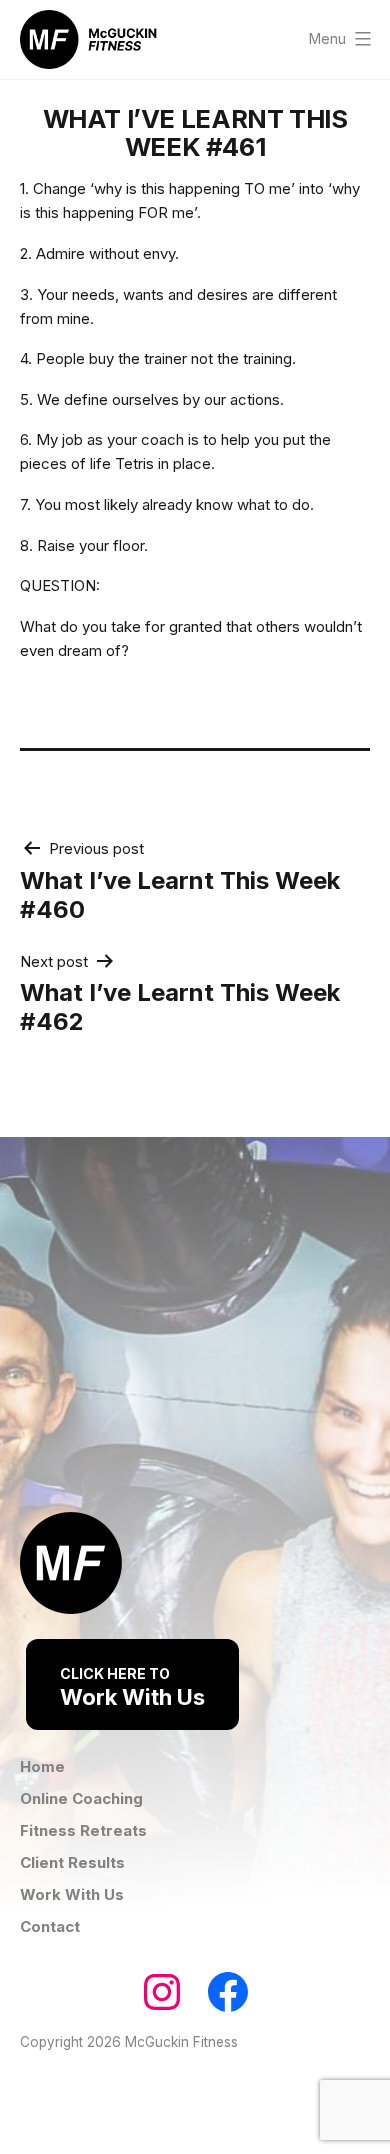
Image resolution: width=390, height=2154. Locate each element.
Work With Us (132, 1687)
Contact (50, 1926)
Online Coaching (81, 1798)
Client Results (72, 1862)
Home (42, 1766)
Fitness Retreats (83, 1830)
